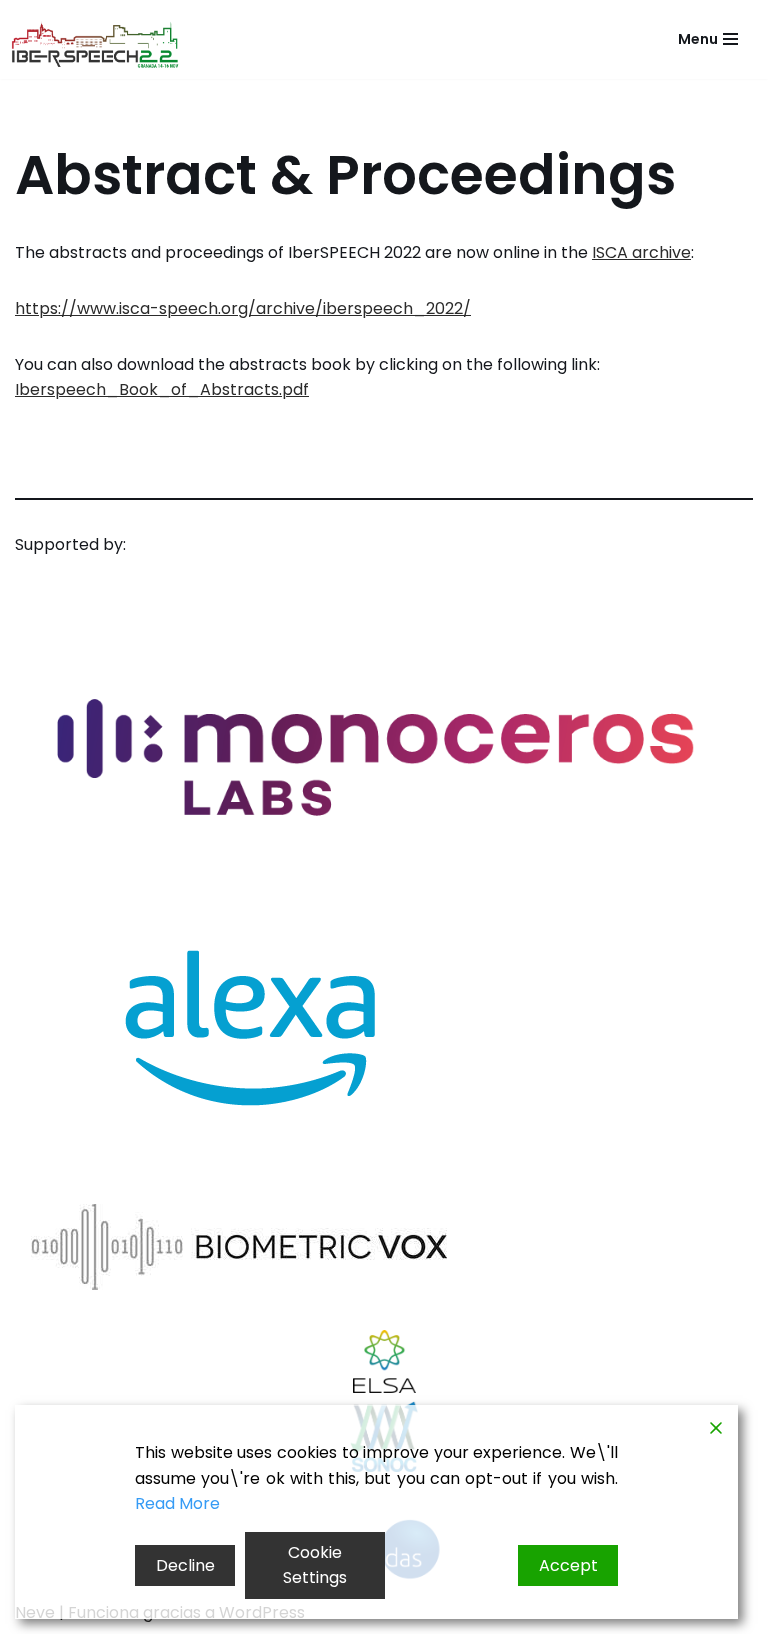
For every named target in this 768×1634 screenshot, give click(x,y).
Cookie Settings (315, 1565)
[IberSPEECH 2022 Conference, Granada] (100, 45)
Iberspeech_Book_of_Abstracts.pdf (162, 389)
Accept (568, 1565)
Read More (177, 1503)
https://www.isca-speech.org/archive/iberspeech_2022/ (243, 308)
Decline (185, 1565)
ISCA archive (641, 252)
